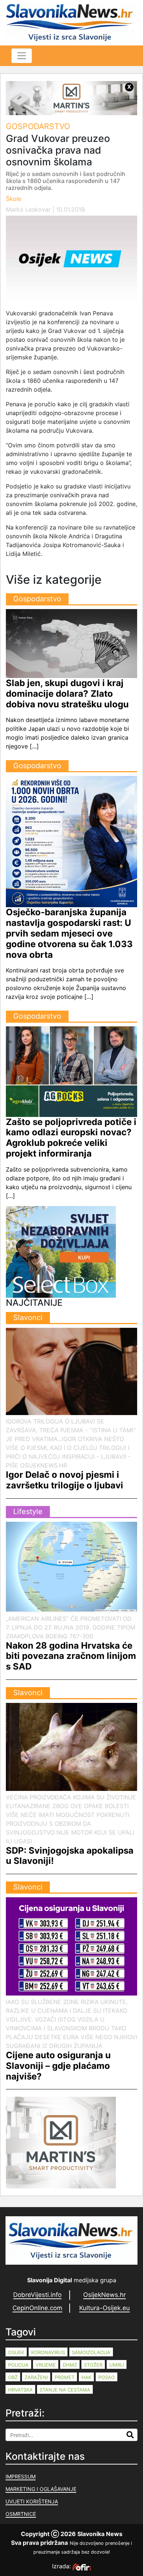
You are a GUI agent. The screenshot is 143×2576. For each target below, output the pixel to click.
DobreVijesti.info (37, 2295)
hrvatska (20, 2390)
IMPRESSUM (21, 2476)
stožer (93, 2365)
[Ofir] (82, 2566)
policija (18, 2365)
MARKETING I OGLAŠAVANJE (41, 2489)
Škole (14, 199)
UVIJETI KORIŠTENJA (32, 2501)
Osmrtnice (21, 2514)
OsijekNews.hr (104, 2295)
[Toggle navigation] (22, 56)
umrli (117, 2365)
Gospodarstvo (38, 126)
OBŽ (13, 2377)
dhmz (70, 2365)
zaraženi (36, 2377)
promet (65, 2377)
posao (107, 2377)
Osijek (16, 2352)
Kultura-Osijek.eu (104, 2308)
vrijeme (46, 2365)
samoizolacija (91, 2352)
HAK (86, 2377)
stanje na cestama (65, 2390)
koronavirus (48, 2352)
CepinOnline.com (37, 2308)
